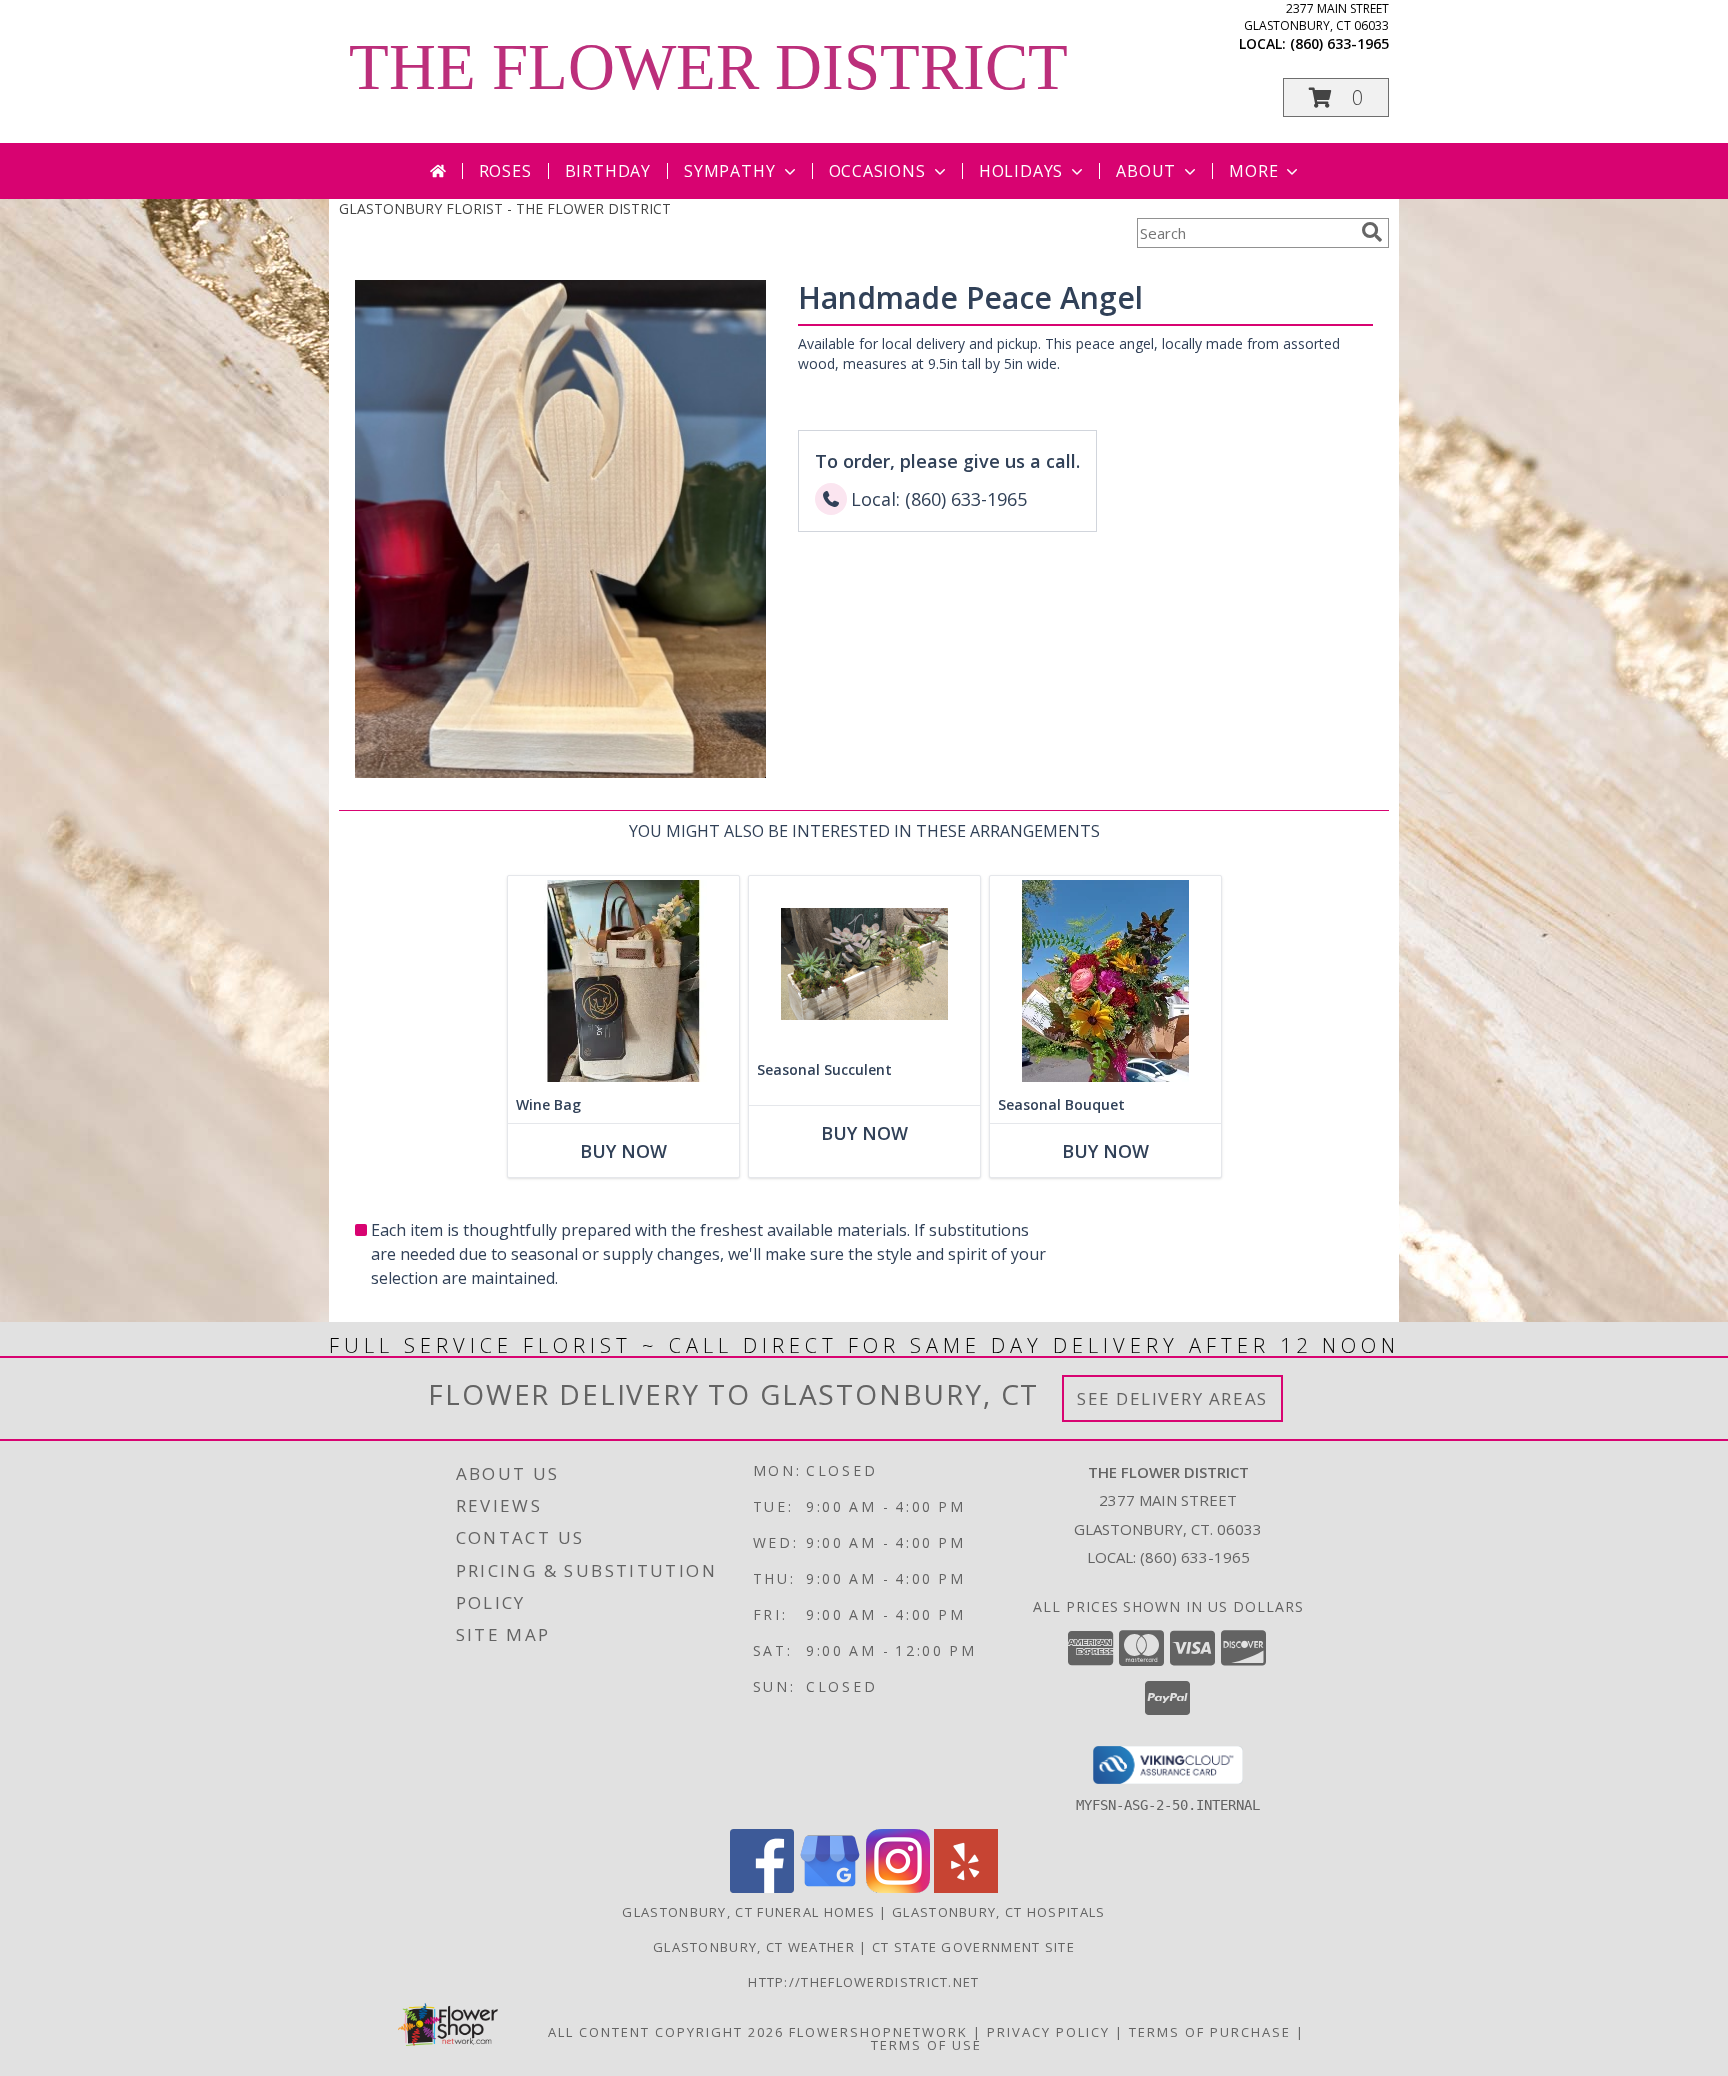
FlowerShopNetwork (878, 2032)
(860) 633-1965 (1339, 43)
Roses (505, 171)
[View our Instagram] (898, 1887)
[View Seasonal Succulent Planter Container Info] (864, 964)
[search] (1372, 232)
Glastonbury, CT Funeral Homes (748, 1912)
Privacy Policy (1048, 2032)
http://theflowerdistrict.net (863, 1982)
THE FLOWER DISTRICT (708, 67)
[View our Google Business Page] (830, 1887)
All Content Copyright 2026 (666, 2032)
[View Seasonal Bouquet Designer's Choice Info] (1105, 981)
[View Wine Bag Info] (623, 981)
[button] (1336, 97)
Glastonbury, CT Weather (754, 1947)
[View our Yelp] (966, 1887)
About (1146, 171)
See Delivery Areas (1172, 1398)
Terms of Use (926, 2045)
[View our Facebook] (762, 1887)
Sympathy (729, 171)
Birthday (608, 171)
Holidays (1021, 171)
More (1253, 171)
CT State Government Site (973, 1947)
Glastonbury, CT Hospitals (999, 1912)
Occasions (877, 171)
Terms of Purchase (1210, 2032)
